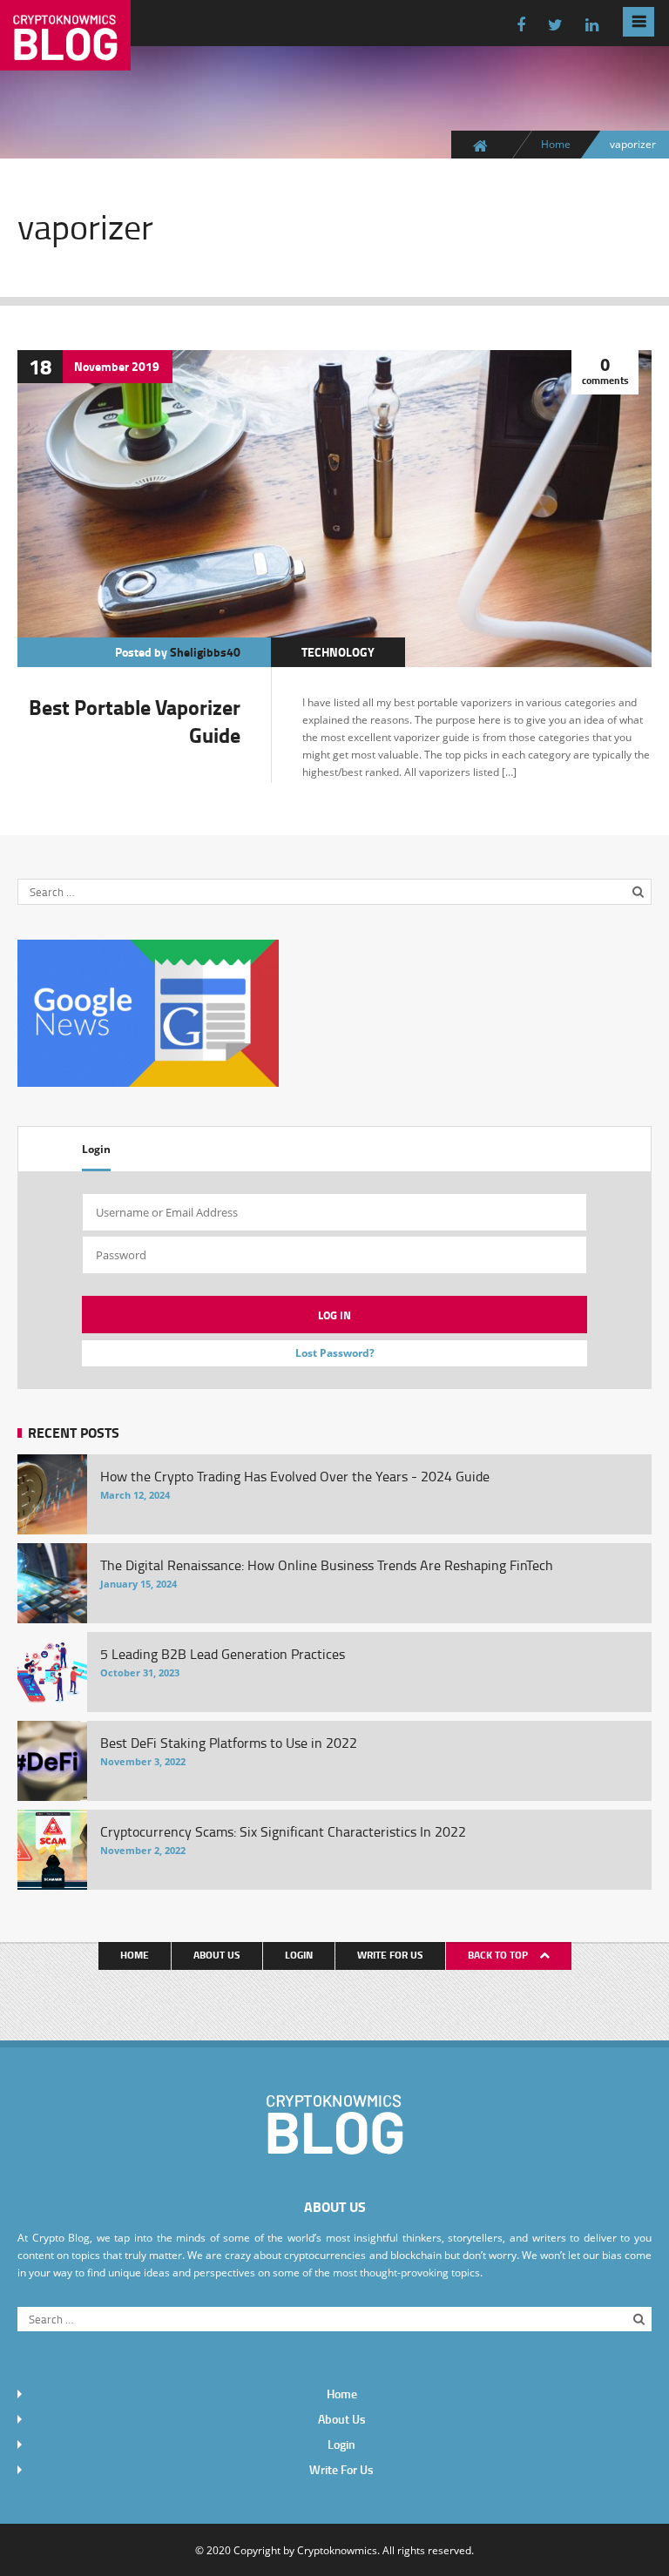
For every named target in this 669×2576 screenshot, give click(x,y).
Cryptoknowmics (337, 2550)
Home (556, 144)
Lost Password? (335, 1353)
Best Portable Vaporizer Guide (135, 721)
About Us (217, 1955)
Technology (338, 652)
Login (96, 1149)
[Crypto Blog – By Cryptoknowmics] (65, 57)
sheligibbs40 (205, 652)
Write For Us (390, 1955)
